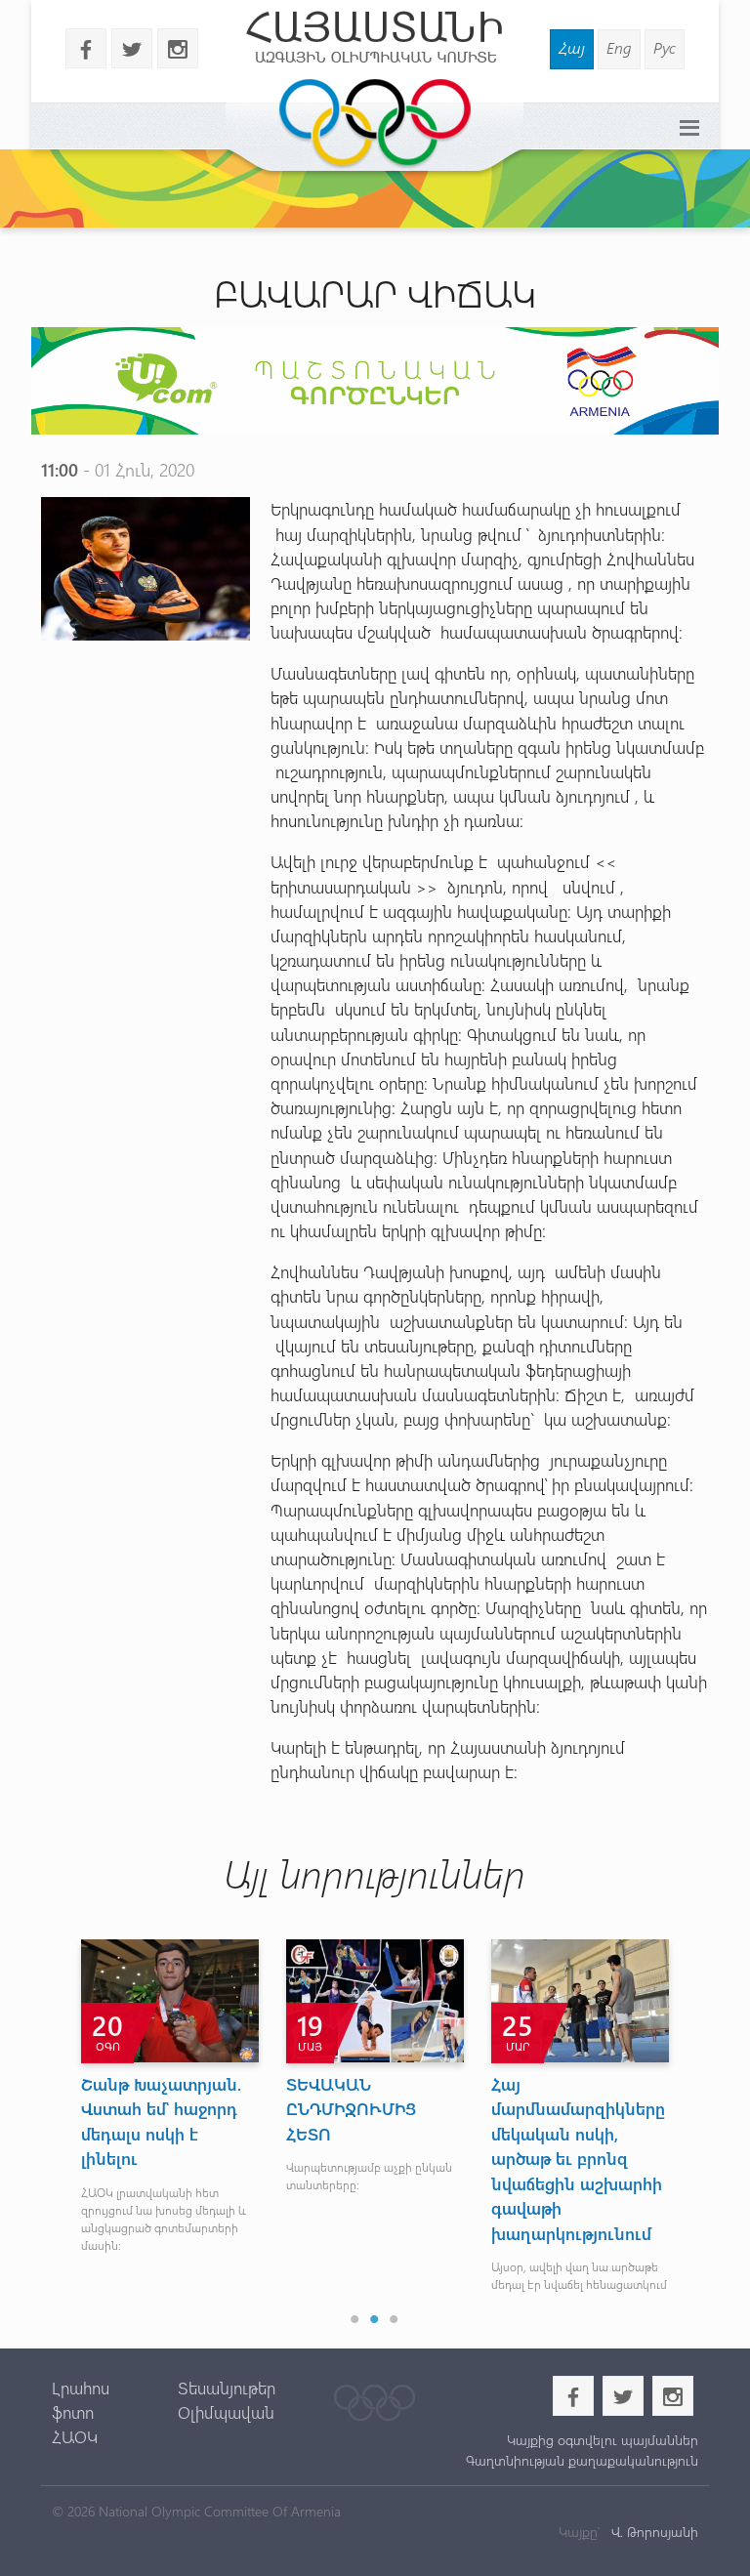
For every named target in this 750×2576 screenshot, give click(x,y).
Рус (665, 47)
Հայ (572, 47)
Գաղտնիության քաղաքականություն (582, 2460)
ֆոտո (73, 2412)
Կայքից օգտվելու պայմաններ (603, 2440)
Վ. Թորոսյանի (653, 2532)
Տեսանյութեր (227, 2388)
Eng (619, 47)
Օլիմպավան (226, 2412)
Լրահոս (81, 2388)
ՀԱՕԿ (75, 2436)
